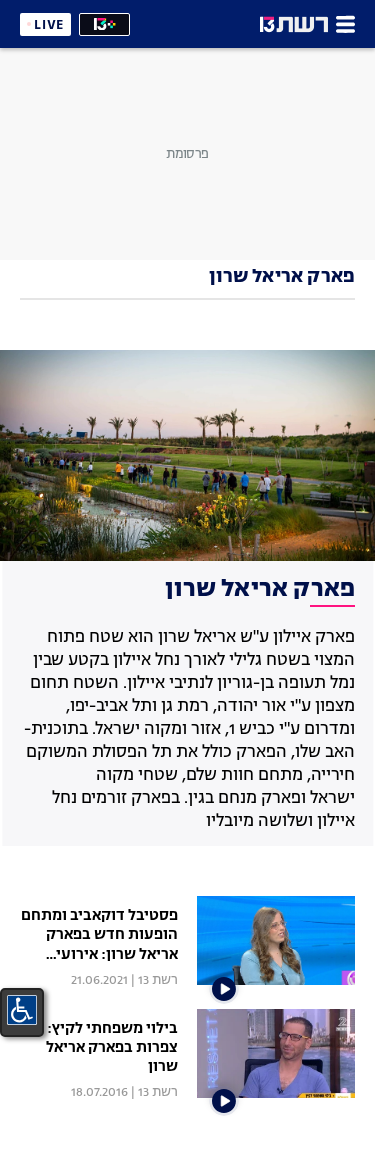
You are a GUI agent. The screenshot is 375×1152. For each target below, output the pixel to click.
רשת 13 (158, 980)
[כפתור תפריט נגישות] (22, 1010)
